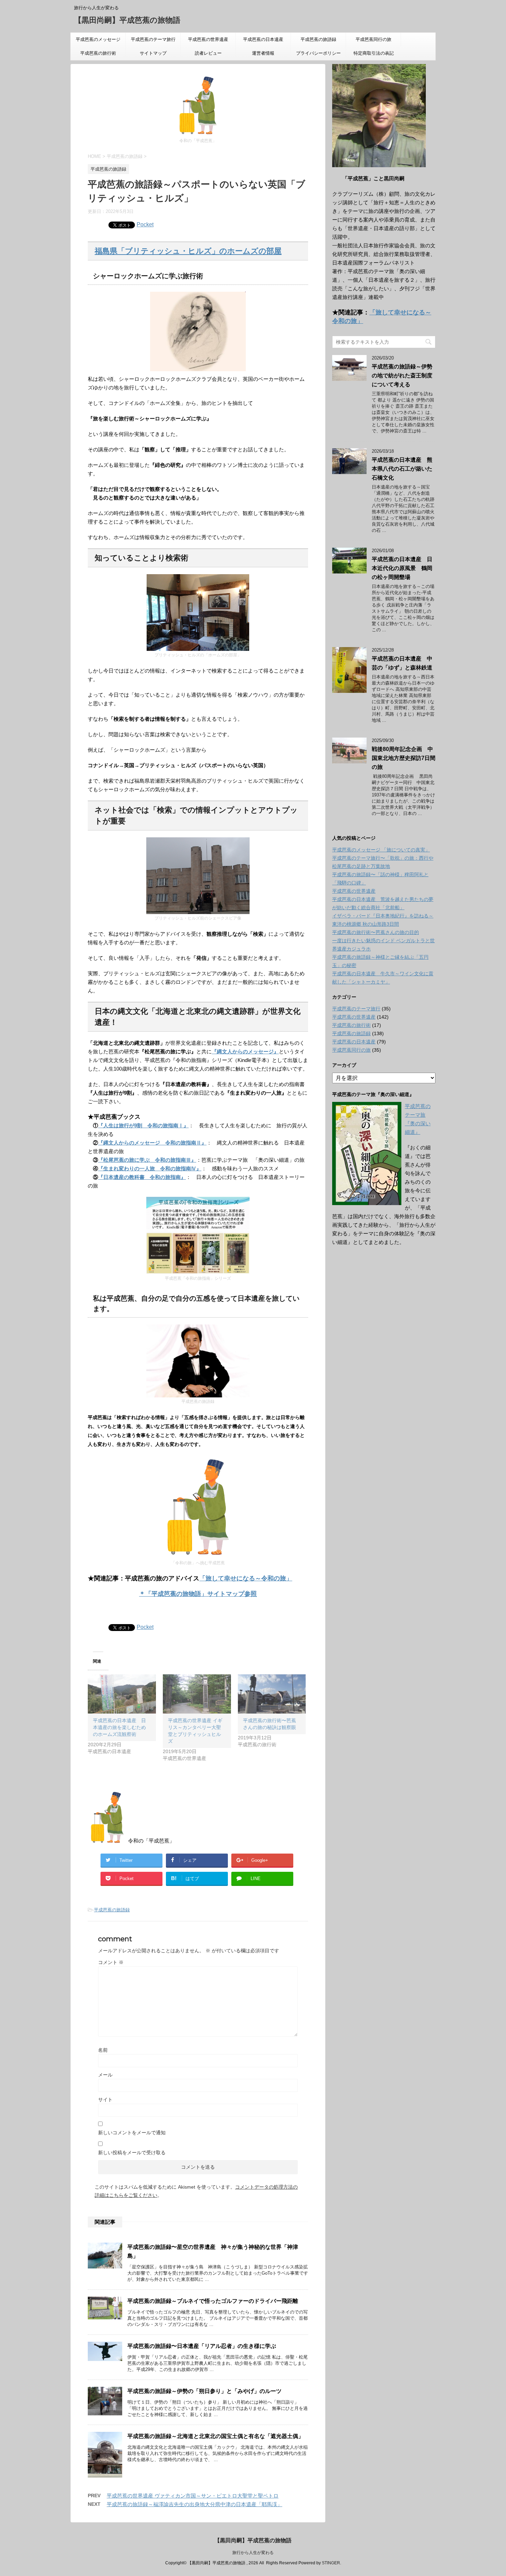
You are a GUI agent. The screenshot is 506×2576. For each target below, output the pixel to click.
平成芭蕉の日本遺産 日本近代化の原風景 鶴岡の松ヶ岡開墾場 (402, 568)
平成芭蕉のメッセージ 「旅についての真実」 (98, 42)
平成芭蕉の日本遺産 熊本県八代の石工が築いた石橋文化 (402, 469)
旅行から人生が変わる (253, 2553)
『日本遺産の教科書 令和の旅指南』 (142, 1177)
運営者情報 (263, 53)
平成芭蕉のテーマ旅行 (153, 39)
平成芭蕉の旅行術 (98, 53)
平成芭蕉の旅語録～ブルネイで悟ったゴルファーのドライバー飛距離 (213, 2301)
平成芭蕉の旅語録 (318, 39)
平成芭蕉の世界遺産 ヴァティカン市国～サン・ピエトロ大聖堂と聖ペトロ (193, 2496)
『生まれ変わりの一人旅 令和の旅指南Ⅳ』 (150, 1168)
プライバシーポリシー (318, 53)
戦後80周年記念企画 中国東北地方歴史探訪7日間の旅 (404, 758)
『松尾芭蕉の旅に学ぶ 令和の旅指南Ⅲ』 (147, 1160)
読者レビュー (208, 53)
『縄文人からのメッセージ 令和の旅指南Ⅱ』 (152, 1143)
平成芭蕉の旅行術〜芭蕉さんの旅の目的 (376, 932)
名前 (103, 2050)
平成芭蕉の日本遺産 (263, 39)
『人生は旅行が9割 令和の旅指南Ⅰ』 (143, 1125)
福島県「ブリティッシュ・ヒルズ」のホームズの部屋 (188, 251)
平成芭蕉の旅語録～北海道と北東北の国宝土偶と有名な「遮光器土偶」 (215, 2436)
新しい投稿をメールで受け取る (132, 2153)
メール (105, 2075)
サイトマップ (153, 53)
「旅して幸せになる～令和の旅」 (246, 1578)
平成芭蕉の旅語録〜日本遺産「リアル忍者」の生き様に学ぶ (202, 2346)
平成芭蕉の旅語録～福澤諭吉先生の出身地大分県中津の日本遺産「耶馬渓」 (194, 2504)
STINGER (331, 2563)
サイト (105, 2100)
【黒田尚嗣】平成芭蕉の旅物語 (127, 20)
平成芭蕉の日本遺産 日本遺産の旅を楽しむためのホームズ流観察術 (119, 1727)
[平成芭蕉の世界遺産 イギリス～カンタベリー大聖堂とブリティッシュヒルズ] (197, 1694)
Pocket (145, 224)
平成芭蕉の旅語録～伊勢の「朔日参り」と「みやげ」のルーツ (204, 2391)
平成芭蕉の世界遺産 (208, 39)
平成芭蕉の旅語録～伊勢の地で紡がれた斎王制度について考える (402, 375)
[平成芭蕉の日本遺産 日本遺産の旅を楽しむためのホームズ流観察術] (122, 1694)
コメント (111, 1962)
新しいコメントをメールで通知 (132, 2133)
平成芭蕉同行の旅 (378, 39)
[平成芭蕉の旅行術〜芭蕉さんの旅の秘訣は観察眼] (272, 1694)
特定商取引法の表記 (374, 53)
